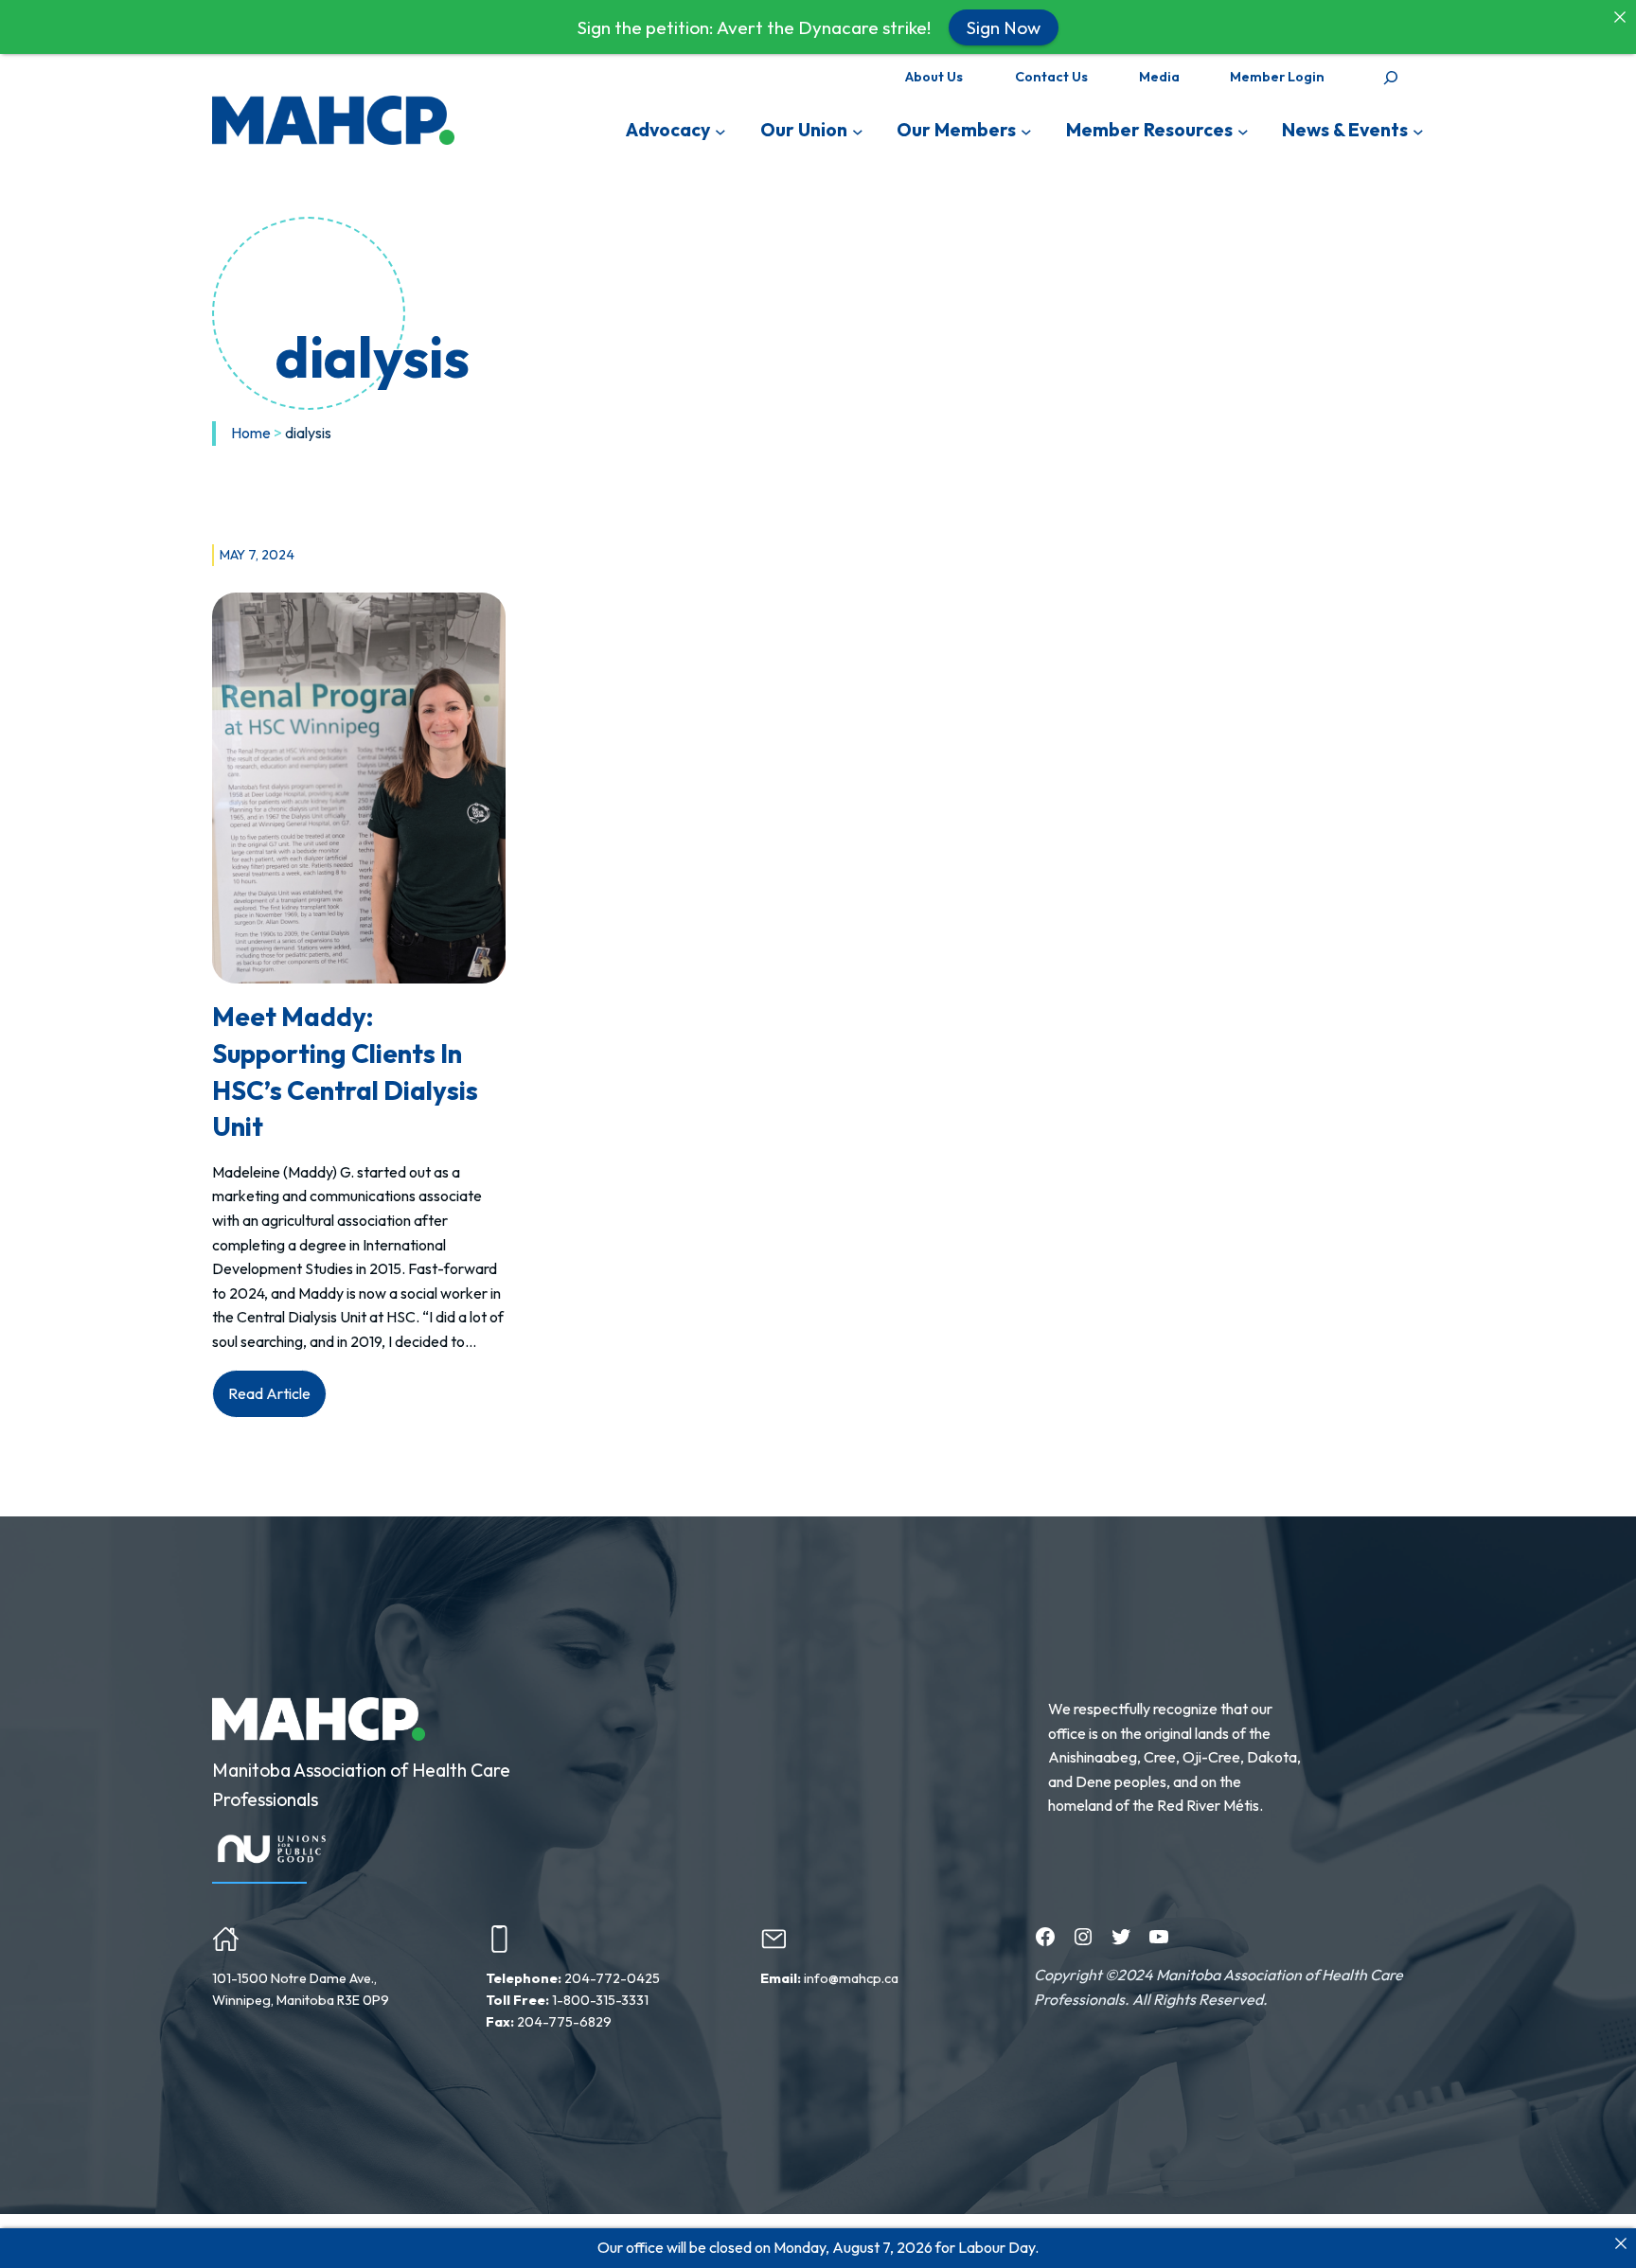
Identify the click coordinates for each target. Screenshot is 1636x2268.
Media (1159, 77)
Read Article (277, 1401)
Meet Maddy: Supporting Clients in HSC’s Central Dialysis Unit (345, 1071)
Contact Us (1051, 77)
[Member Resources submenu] (1243, 131)
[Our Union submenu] (858, 131)
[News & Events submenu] (1418, 131)
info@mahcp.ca (851, 1978)
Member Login (1277, 77)
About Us (934, 77)
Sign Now (1004, 27)
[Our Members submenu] (1026, 131)
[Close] (1621, 2243)
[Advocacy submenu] (720, 131)
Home (251, 433)
